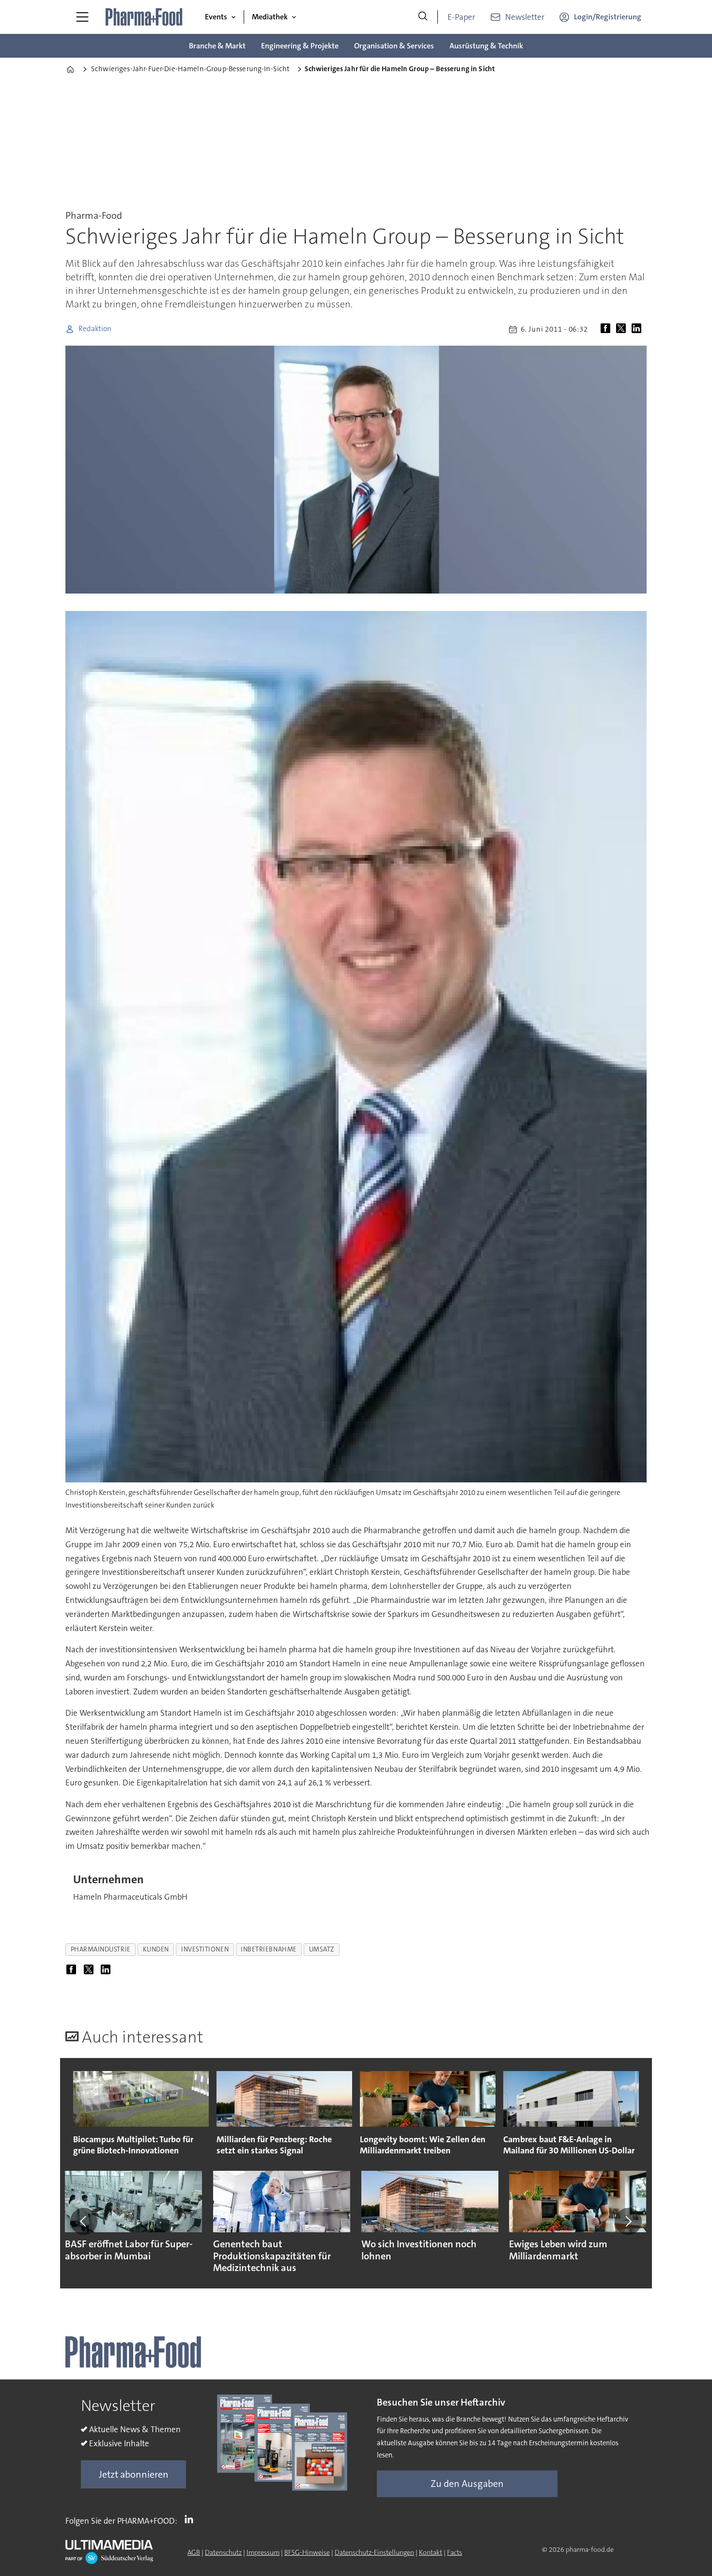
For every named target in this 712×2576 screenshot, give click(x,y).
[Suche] (423, 17)
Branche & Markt (217, 46)
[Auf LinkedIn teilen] (638, 329)
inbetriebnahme (269, 1949)
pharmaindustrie (101, 1949)
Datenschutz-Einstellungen (374, 2552)
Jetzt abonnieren (134, 2474)
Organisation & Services (394, 46)
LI (191, 2519)
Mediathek (270, 17)
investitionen (205, 1949)
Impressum (263, 2552)
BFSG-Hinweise (307, 2552)
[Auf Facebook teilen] (607, 329)
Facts (455, 2552)
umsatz (322, 1949)
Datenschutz (223, 2552)
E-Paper (461, 17)
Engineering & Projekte (300, 46)
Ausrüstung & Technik (486, 46)
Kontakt (431, 2552)
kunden (156, 1949)
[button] (84, 2221)
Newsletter (525, 17)
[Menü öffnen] (82, 17)
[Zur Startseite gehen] (144, 17)
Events (216, 17)
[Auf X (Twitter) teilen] (623, 329)
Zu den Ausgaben (467, 2484)
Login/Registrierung (608, 17)
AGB (194, 2552)
